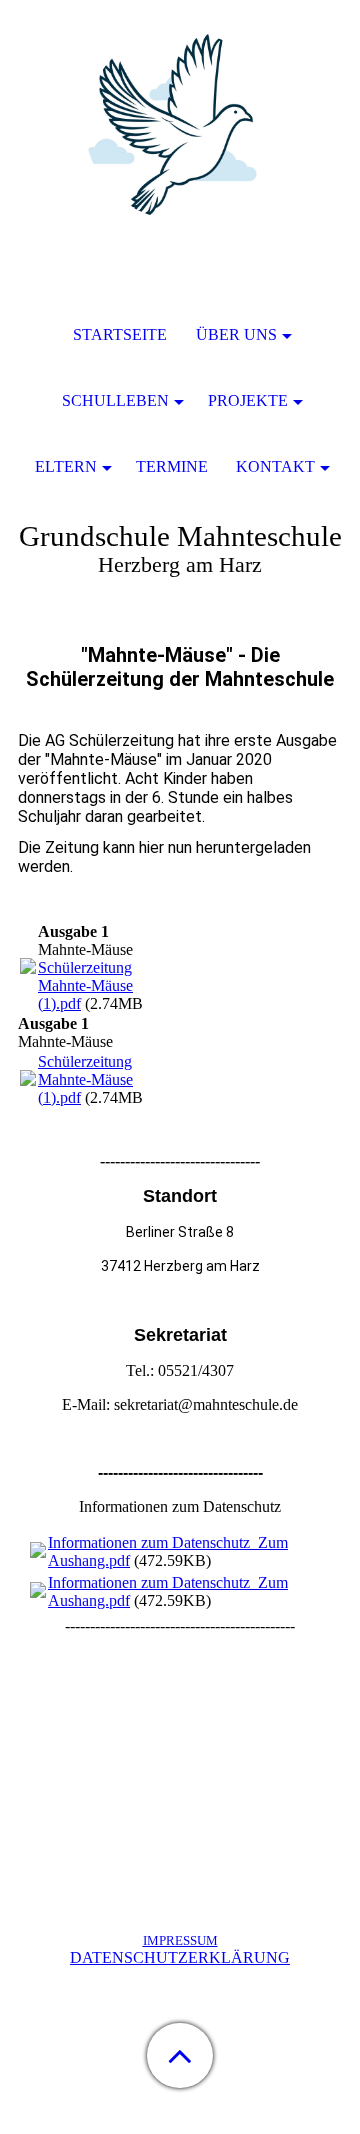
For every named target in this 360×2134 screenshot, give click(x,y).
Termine (172, 466)
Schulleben (115, 400)
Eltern (66, 466)
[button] (180, 2055)
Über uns (236, 334)
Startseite (120, 334)
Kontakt (275, 466)
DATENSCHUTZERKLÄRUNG (180, 1957)
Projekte (248, 400)
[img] (180, 125)
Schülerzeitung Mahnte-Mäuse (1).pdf (85, 985)
